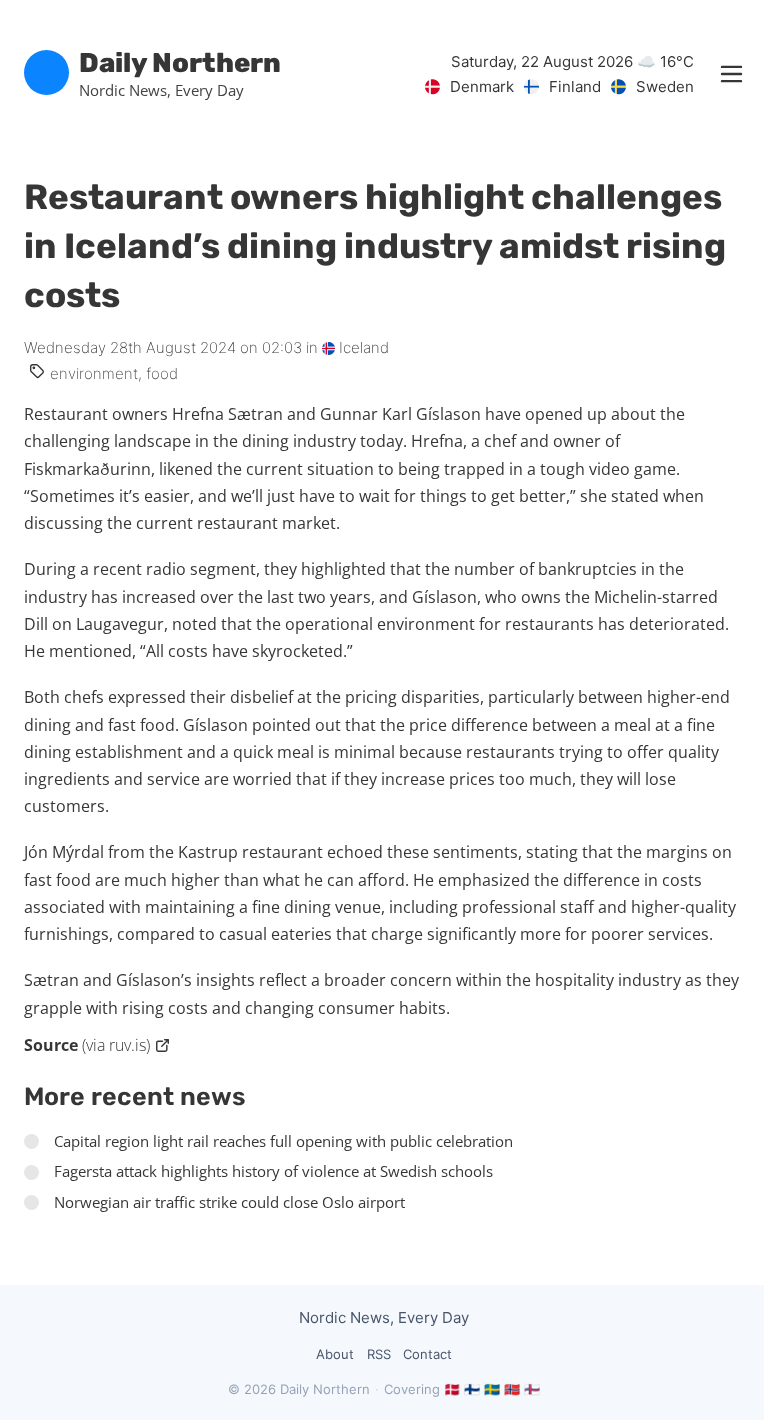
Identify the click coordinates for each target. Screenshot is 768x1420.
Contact (427, 1354)
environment (94, 373)
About (335, 1354)
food (162, 373)
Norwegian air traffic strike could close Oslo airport (229, 1202)
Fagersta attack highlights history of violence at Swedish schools (273, 1171)
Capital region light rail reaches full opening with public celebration (283, 1141)
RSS (379, 1354)
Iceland (362, 347)
